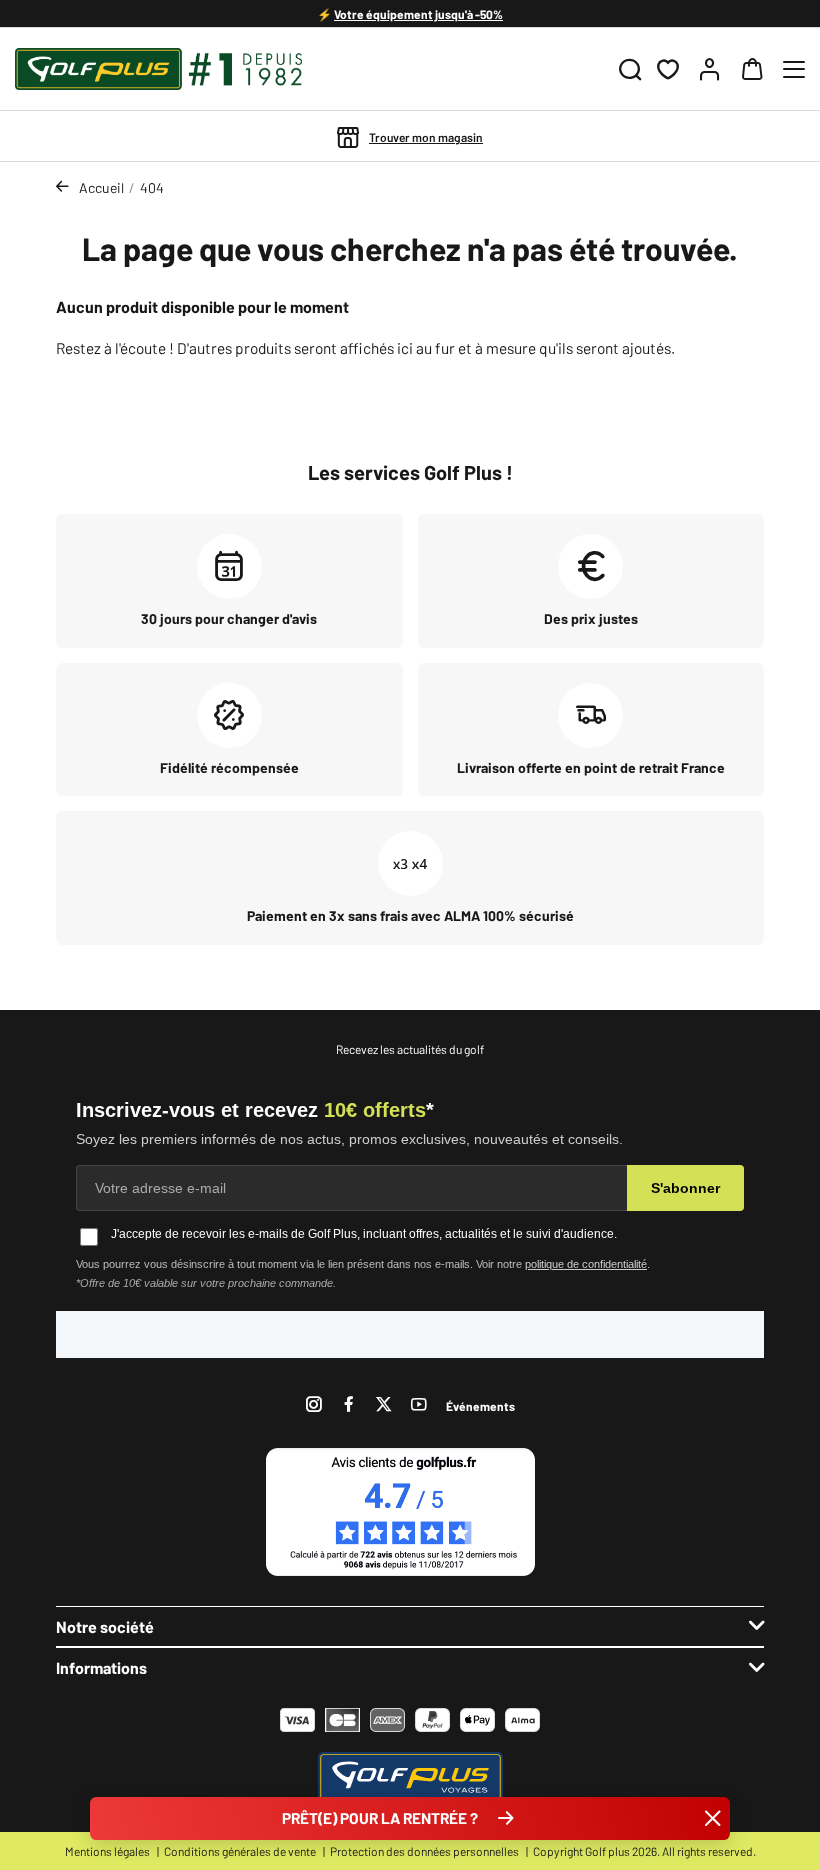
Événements (480, 1406)
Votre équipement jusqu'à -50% (418, 14)
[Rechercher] (630, 69)
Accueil (101, 187)
